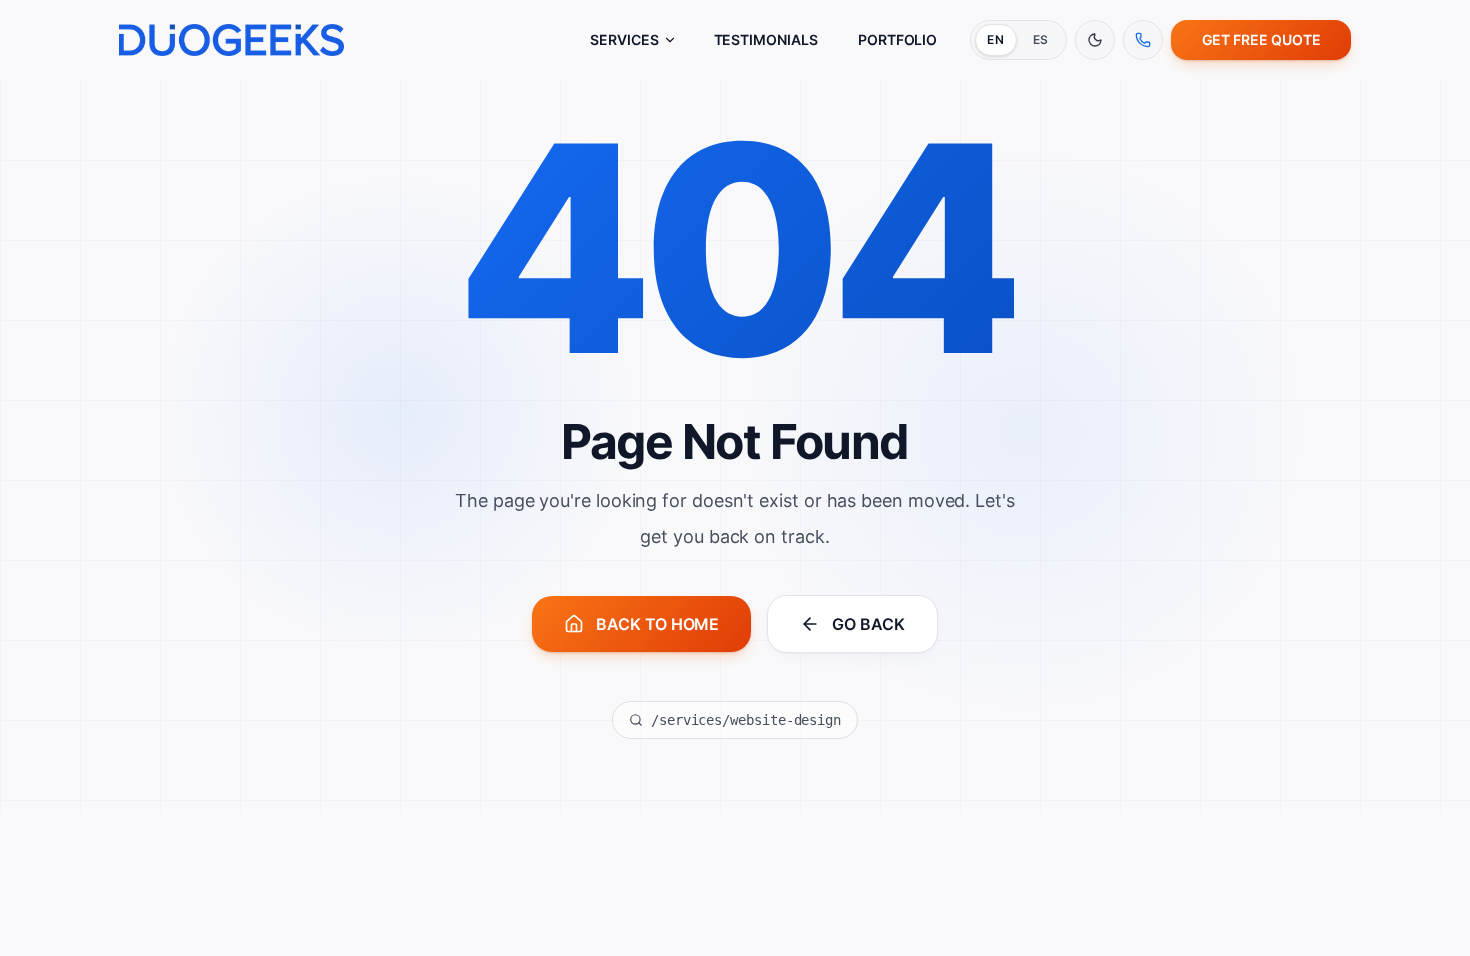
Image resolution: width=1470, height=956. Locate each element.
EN (995, 39)
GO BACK (868, 624)
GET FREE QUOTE (1261, 39)
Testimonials (766, 39)
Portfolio (897, 39)
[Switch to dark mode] (1095, 40)
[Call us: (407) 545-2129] (1143, 40)
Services (624, 39)
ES (1041, 39)
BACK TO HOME (657, 624)
